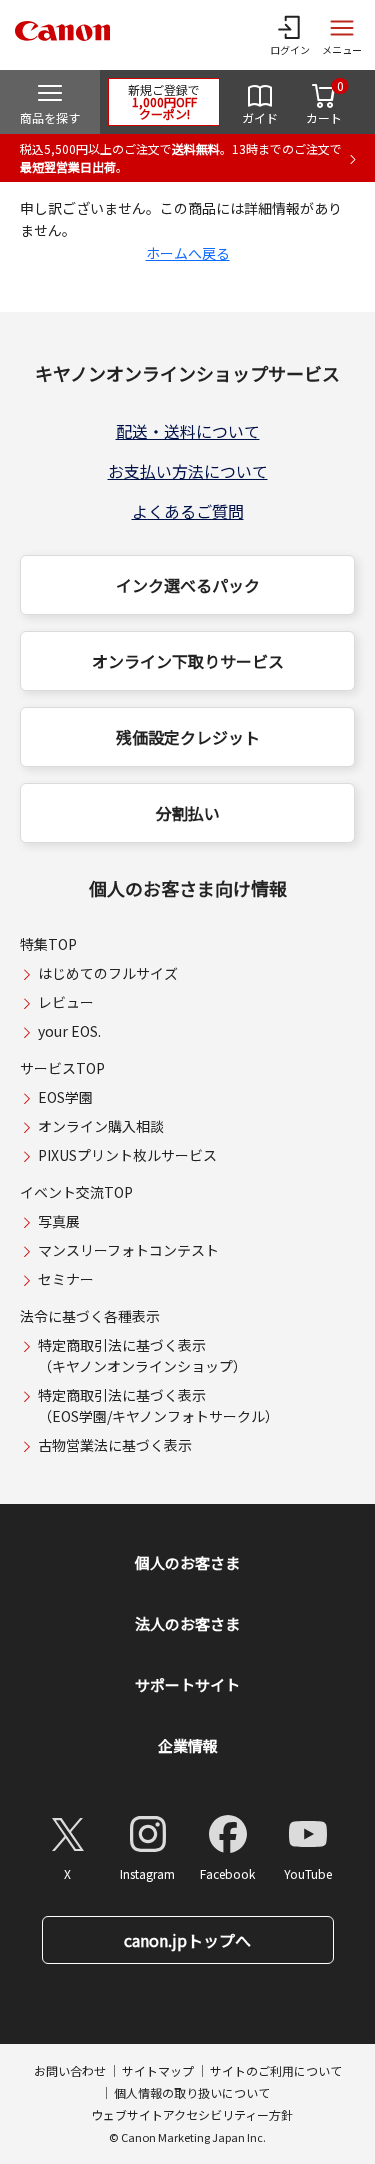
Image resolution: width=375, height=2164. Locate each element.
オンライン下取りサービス (188, 661)
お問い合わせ (70, 2070)
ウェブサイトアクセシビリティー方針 (192, 2114)
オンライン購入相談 (101, 1126)
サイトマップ (158, 2070)
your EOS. (69, 1031)
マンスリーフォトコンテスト (128, 1250)
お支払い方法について (188, 471)
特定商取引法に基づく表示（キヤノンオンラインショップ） (142, 1355)
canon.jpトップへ (187, 1940)
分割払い (188, 813)
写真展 (59, 1221)
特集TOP (48, 944)
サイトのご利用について (276, 2070)
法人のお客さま (187, 1623)
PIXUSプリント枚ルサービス (127, 1155)
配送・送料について (188, 431)
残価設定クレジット (188, 737)
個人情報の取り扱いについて (192, 2092)
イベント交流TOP (76, 1192)
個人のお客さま (187, 1562)
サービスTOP (62, 1068)
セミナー (66, 1279)
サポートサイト (187, 1684)
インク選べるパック (188, 585)
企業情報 (188, 1745)
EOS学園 (65, 1097)
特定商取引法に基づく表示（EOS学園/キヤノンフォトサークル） (158, 1405)
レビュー (66, 1002)
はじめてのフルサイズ (108, 973)
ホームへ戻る (188, 253)
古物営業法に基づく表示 (115, 1445)
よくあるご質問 (188, 511)
